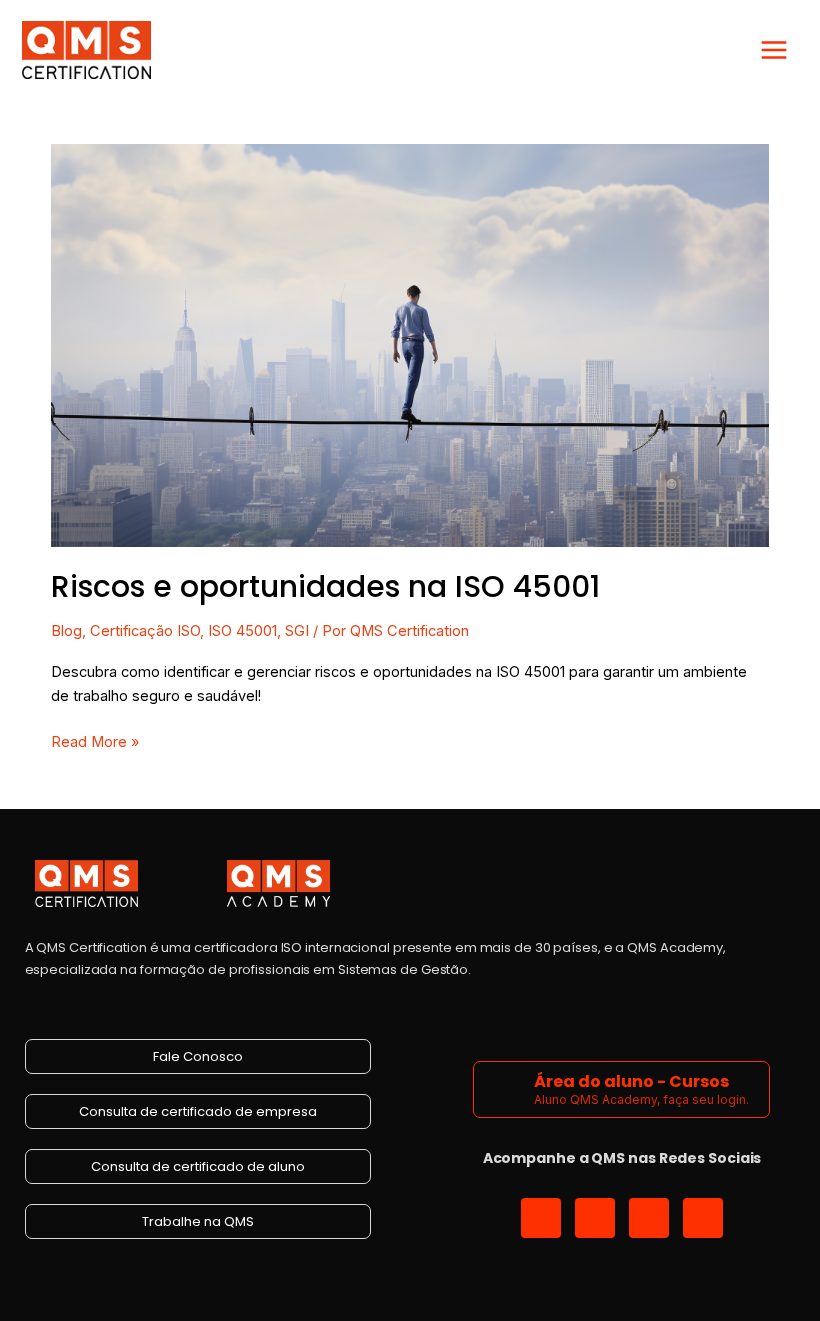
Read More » (95, 740)
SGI (297, 631)
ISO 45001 (242, 631)
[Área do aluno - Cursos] (506, 1089)
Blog (66, 631)
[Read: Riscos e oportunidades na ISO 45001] (410, 345)
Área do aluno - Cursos (631, 1081)
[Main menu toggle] (774, 50)
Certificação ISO (145, 631)
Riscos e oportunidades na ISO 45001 (325, 586)
